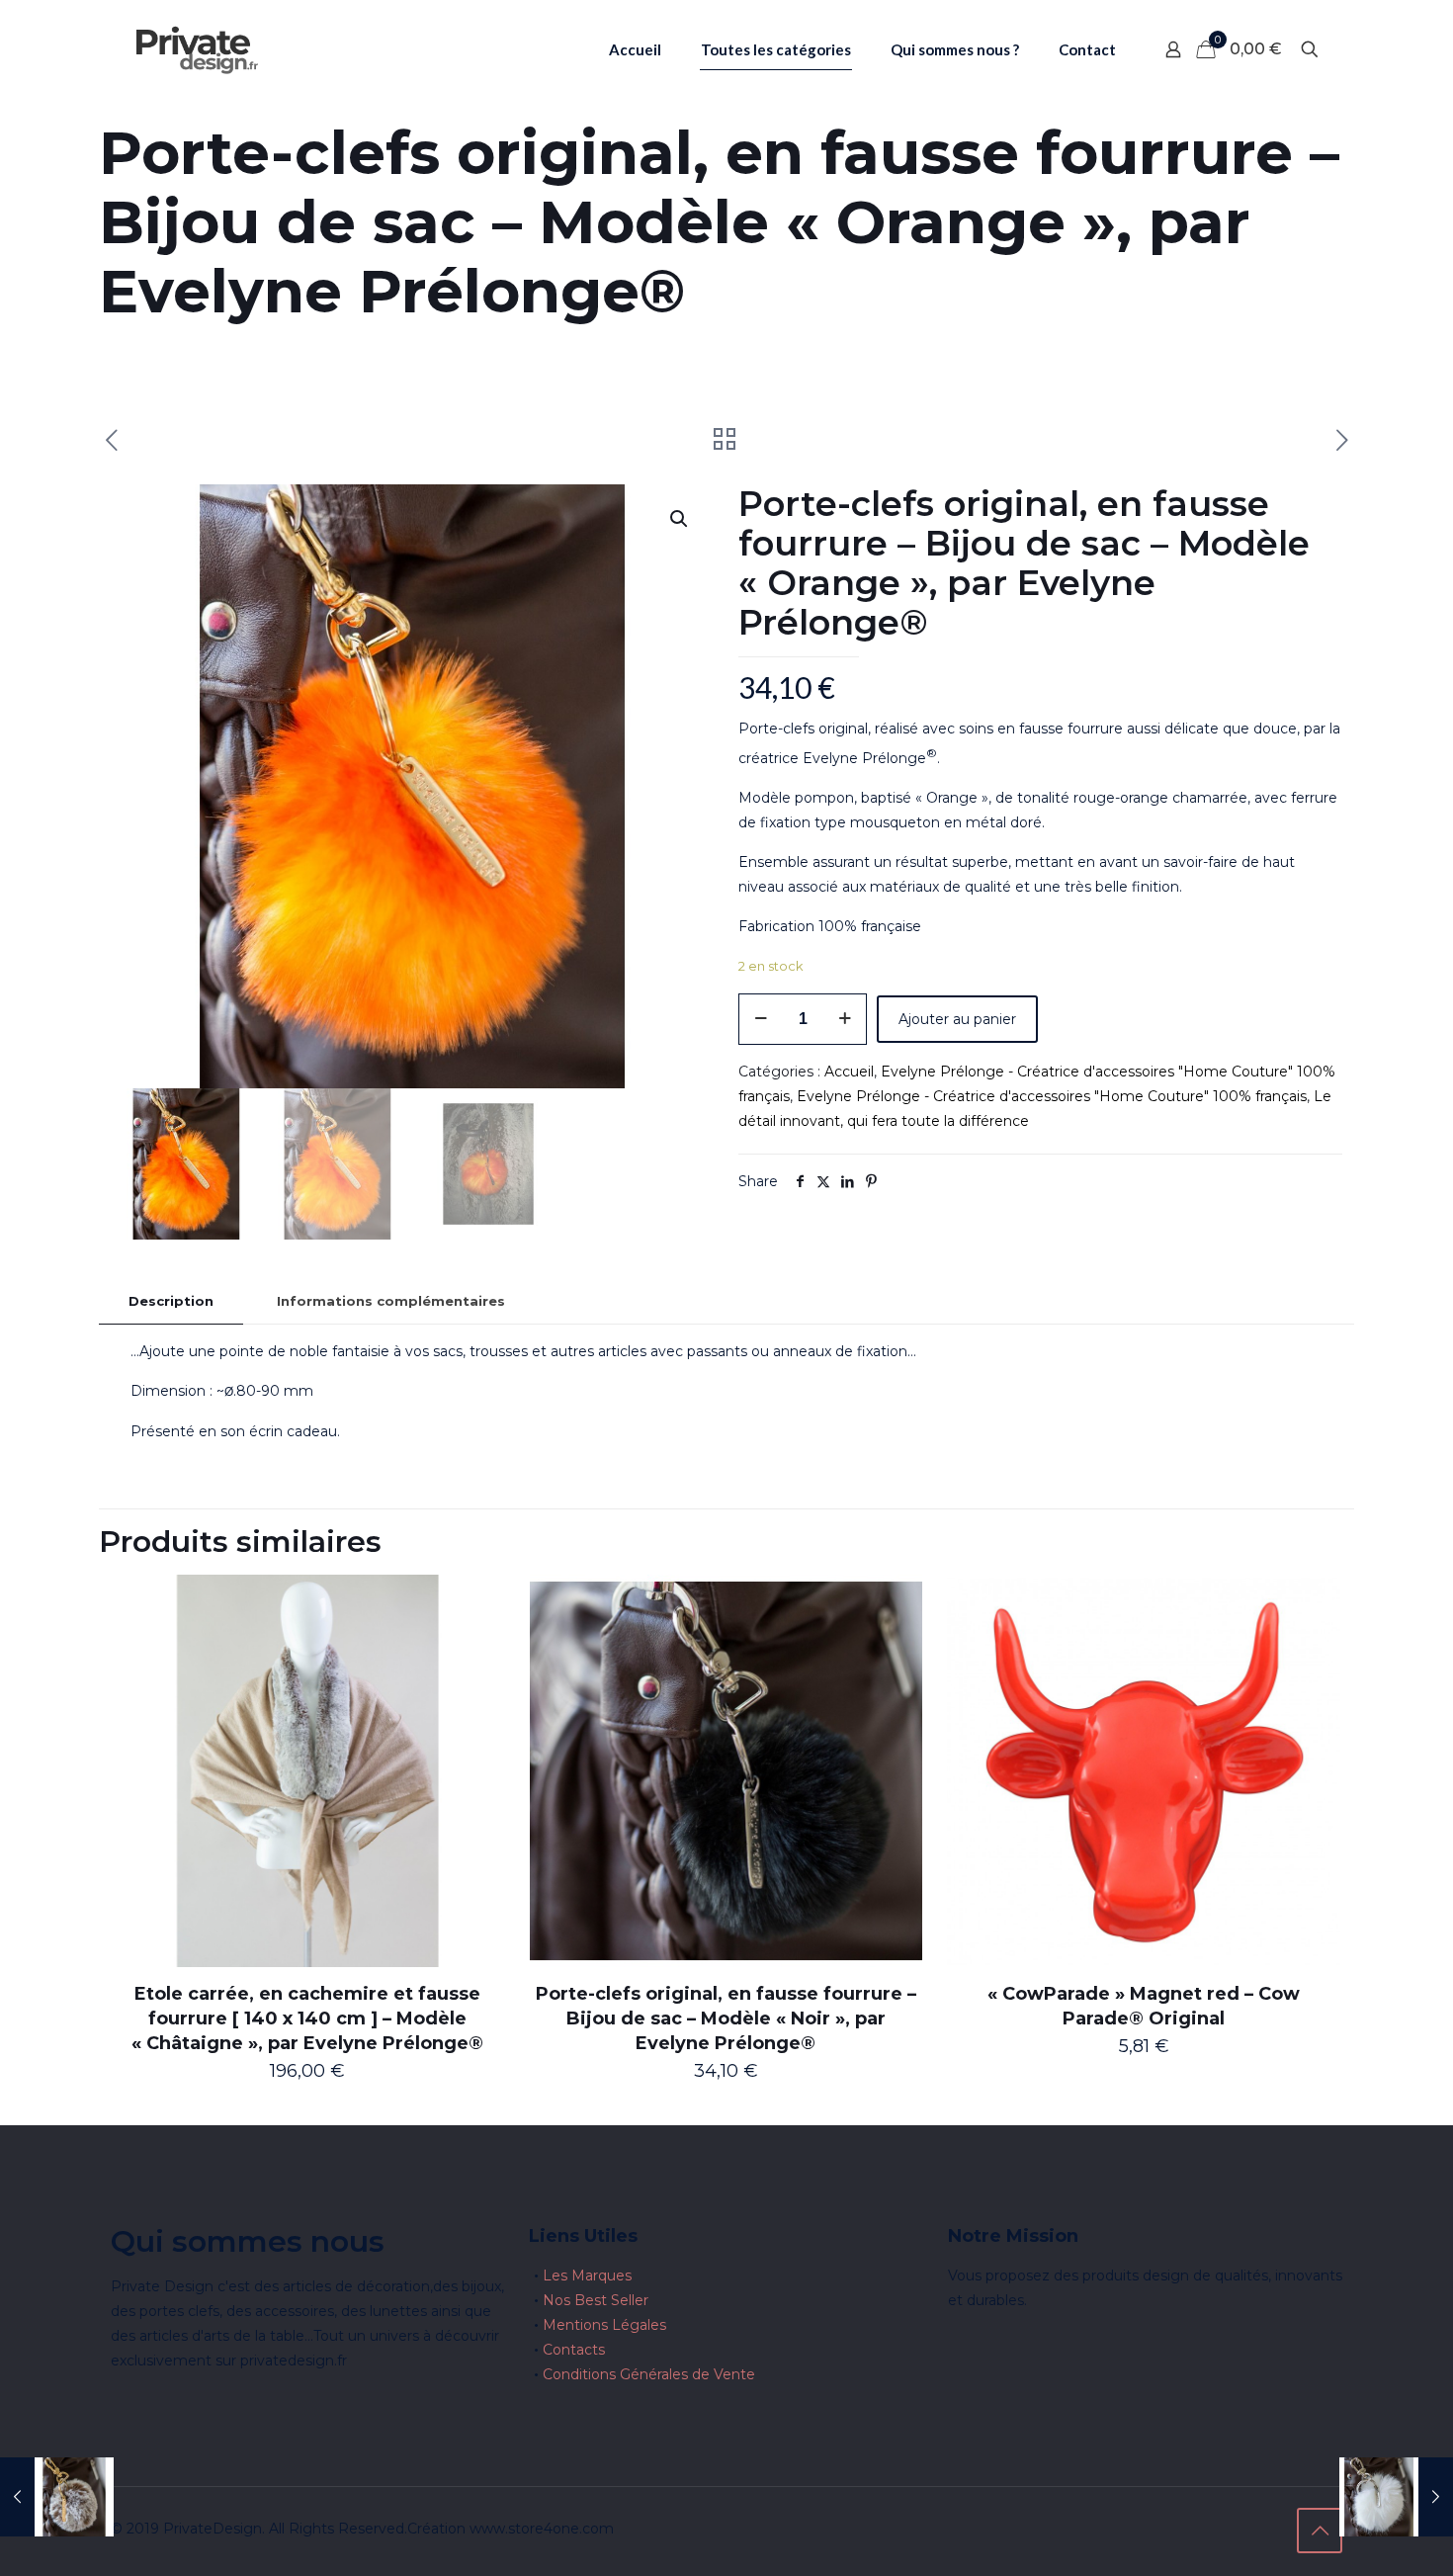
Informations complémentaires (391, 1301)
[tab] (171, 1301)
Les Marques (587, 2275)
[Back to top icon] (1320, 2531)
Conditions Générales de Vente (649, 2374)
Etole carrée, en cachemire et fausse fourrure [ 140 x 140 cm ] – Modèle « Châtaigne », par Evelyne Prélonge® (307, 2018)
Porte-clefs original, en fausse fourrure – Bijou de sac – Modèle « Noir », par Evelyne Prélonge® (726, 2018)
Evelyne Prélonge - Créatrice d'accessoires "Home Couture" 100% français (1052, 1096)
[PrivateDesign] (197, 49)
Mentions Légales (604, 2325)
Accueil (849, 1072)
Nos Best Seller (596, 2300)
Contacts (574, 2350)
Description (171, 1301)
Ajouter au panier (957, 1019)
